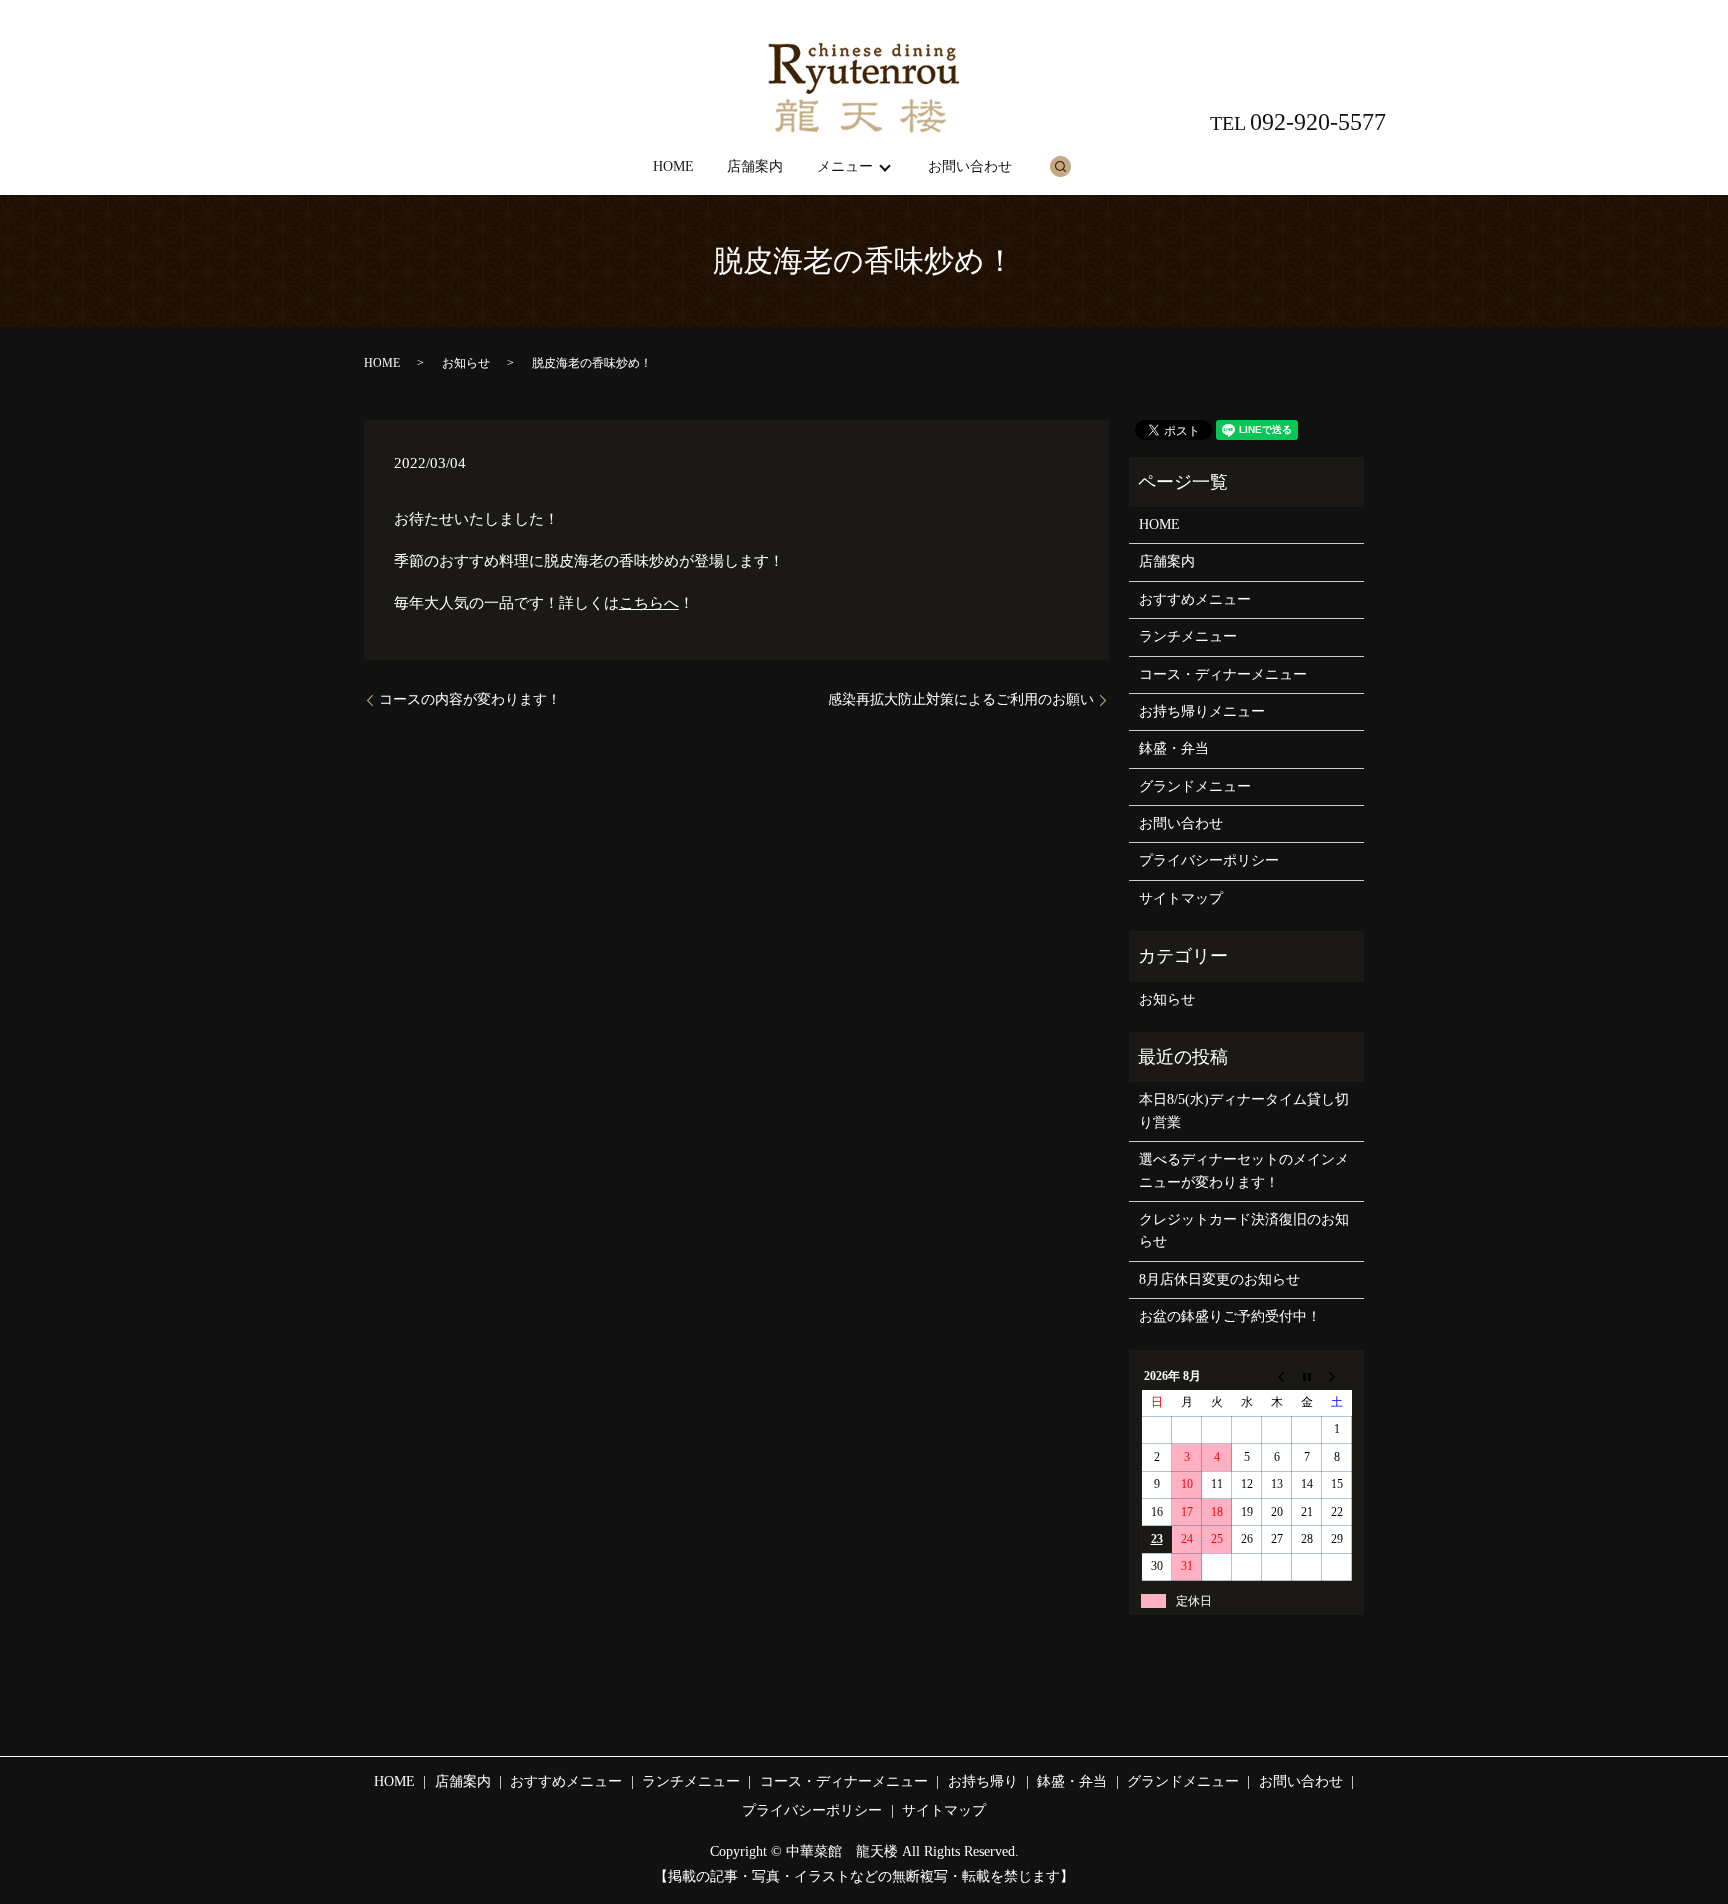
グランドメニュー (1195, 786)
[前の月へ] (1277, 1376)
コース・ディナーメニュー (1223, 674)
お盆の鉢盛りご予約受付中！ (1230, 1316)
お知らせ (466, 363)
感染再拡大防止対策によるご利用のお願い (961, 699)
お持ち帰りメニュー (1202, 711)
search (1060, 166)
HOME (673, 166)
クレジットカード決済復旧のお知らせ (1244, 1230)
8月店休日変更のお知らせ (1219, 1279)
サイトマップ (1181, 898)
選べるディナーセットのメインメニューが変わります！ (1244, 1170)
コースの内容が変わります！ (470, 699)
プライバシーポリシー (1209, 860)
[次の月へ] (1337, 1376)
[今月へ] (1307, 1376)
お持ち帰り (983, 1781)
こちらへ (649, 603)
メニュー (845, 166)
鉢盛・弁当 (1174, 748)
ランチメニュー (1188, 636)
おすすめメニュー (1195, 599)
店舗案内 (755, 166)
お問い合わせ (970, 166)
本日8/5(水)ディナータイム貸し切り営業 (1244, 1110)
